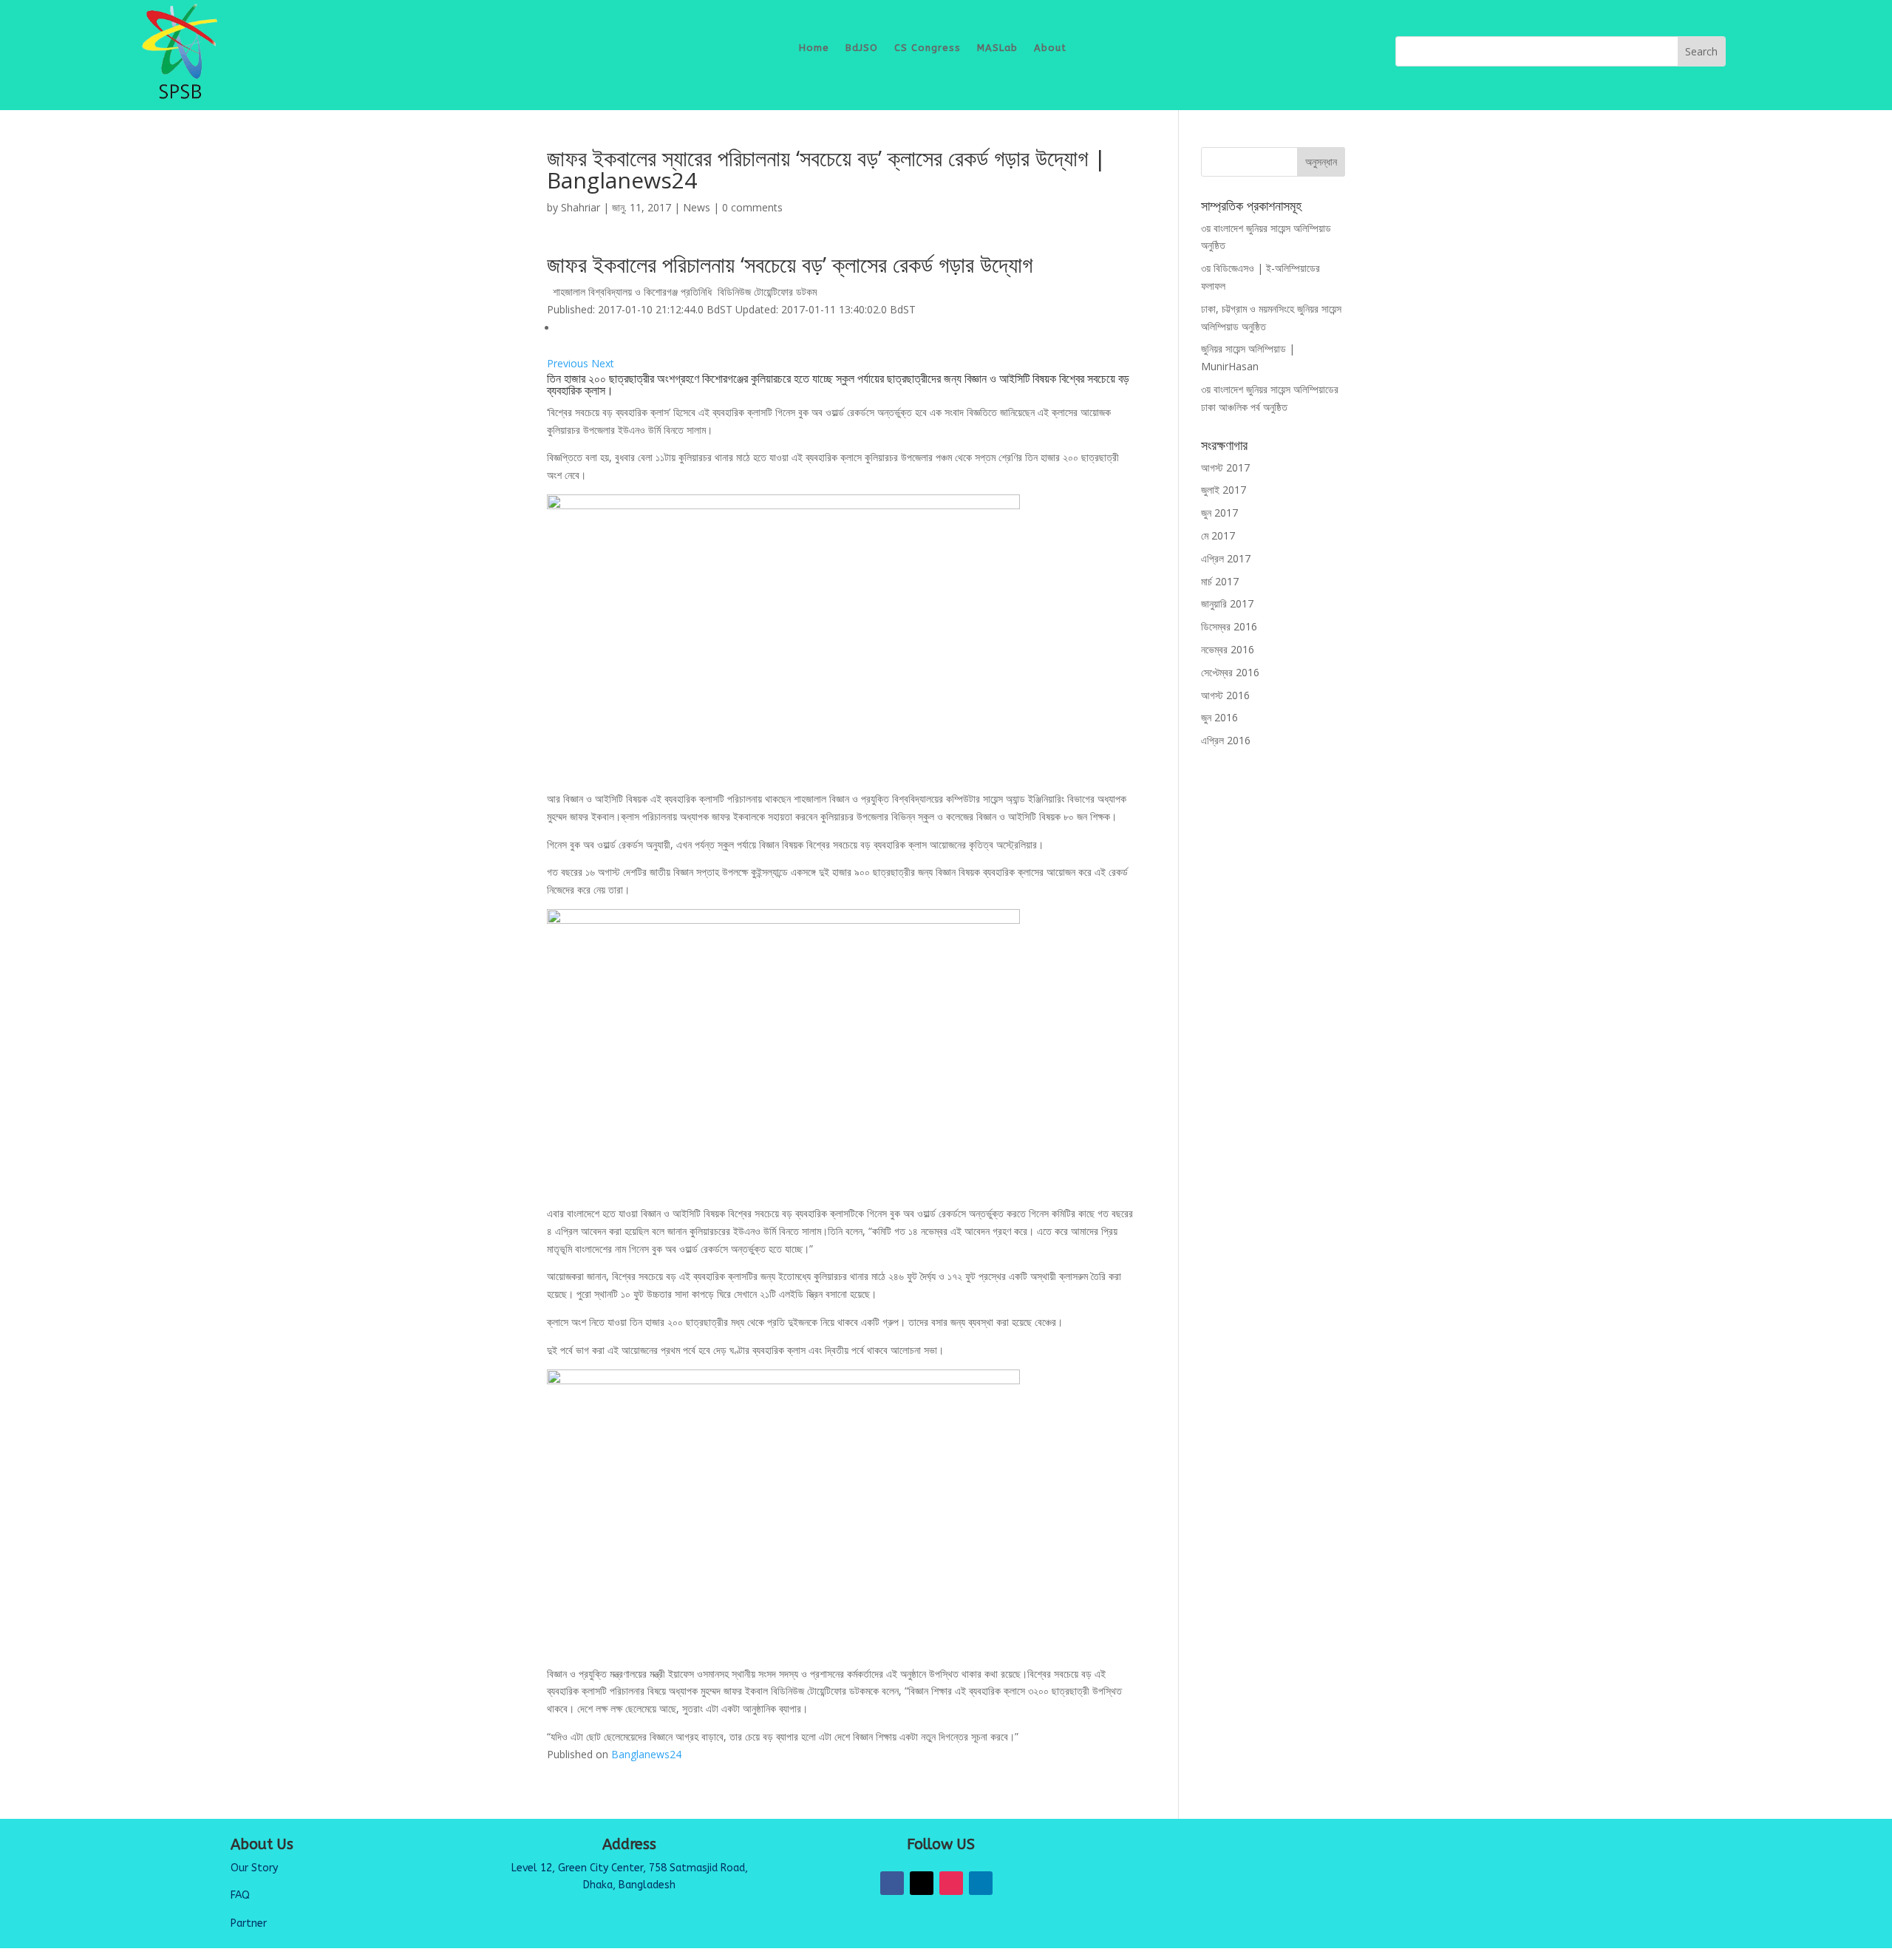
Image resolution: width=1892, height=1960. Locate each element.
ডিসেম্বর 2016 (1229, 626)
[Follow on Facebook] (892, 1883)
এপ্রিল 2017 (1226, 558)
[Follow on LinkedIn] (981, 1883)
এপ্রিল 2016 (1226, 740)
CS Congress (928, 48)
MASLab (997, 48)
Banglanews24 (646, 1754)
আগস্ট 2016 (1225, 695)
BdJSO (862, 48)
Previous (569, 363)
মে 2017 (1218, 535)
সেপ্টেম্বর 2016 (1230, 672)
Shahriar (581, 207)
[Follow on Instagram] (951, 1883)
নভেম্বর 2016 (1228, 649)
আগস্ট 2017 (1225, 467)
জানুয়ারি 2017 (1227, 603)
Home (814, 48)
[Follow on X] (922, 1883)
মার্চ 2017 (1220, 581)
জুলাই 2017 (1224, 490)
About (1050, 48)
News (697, 207)
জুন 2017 (1219, 513)
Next (603, 363)
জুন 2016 (1219, 717)
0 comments (752, 207)
